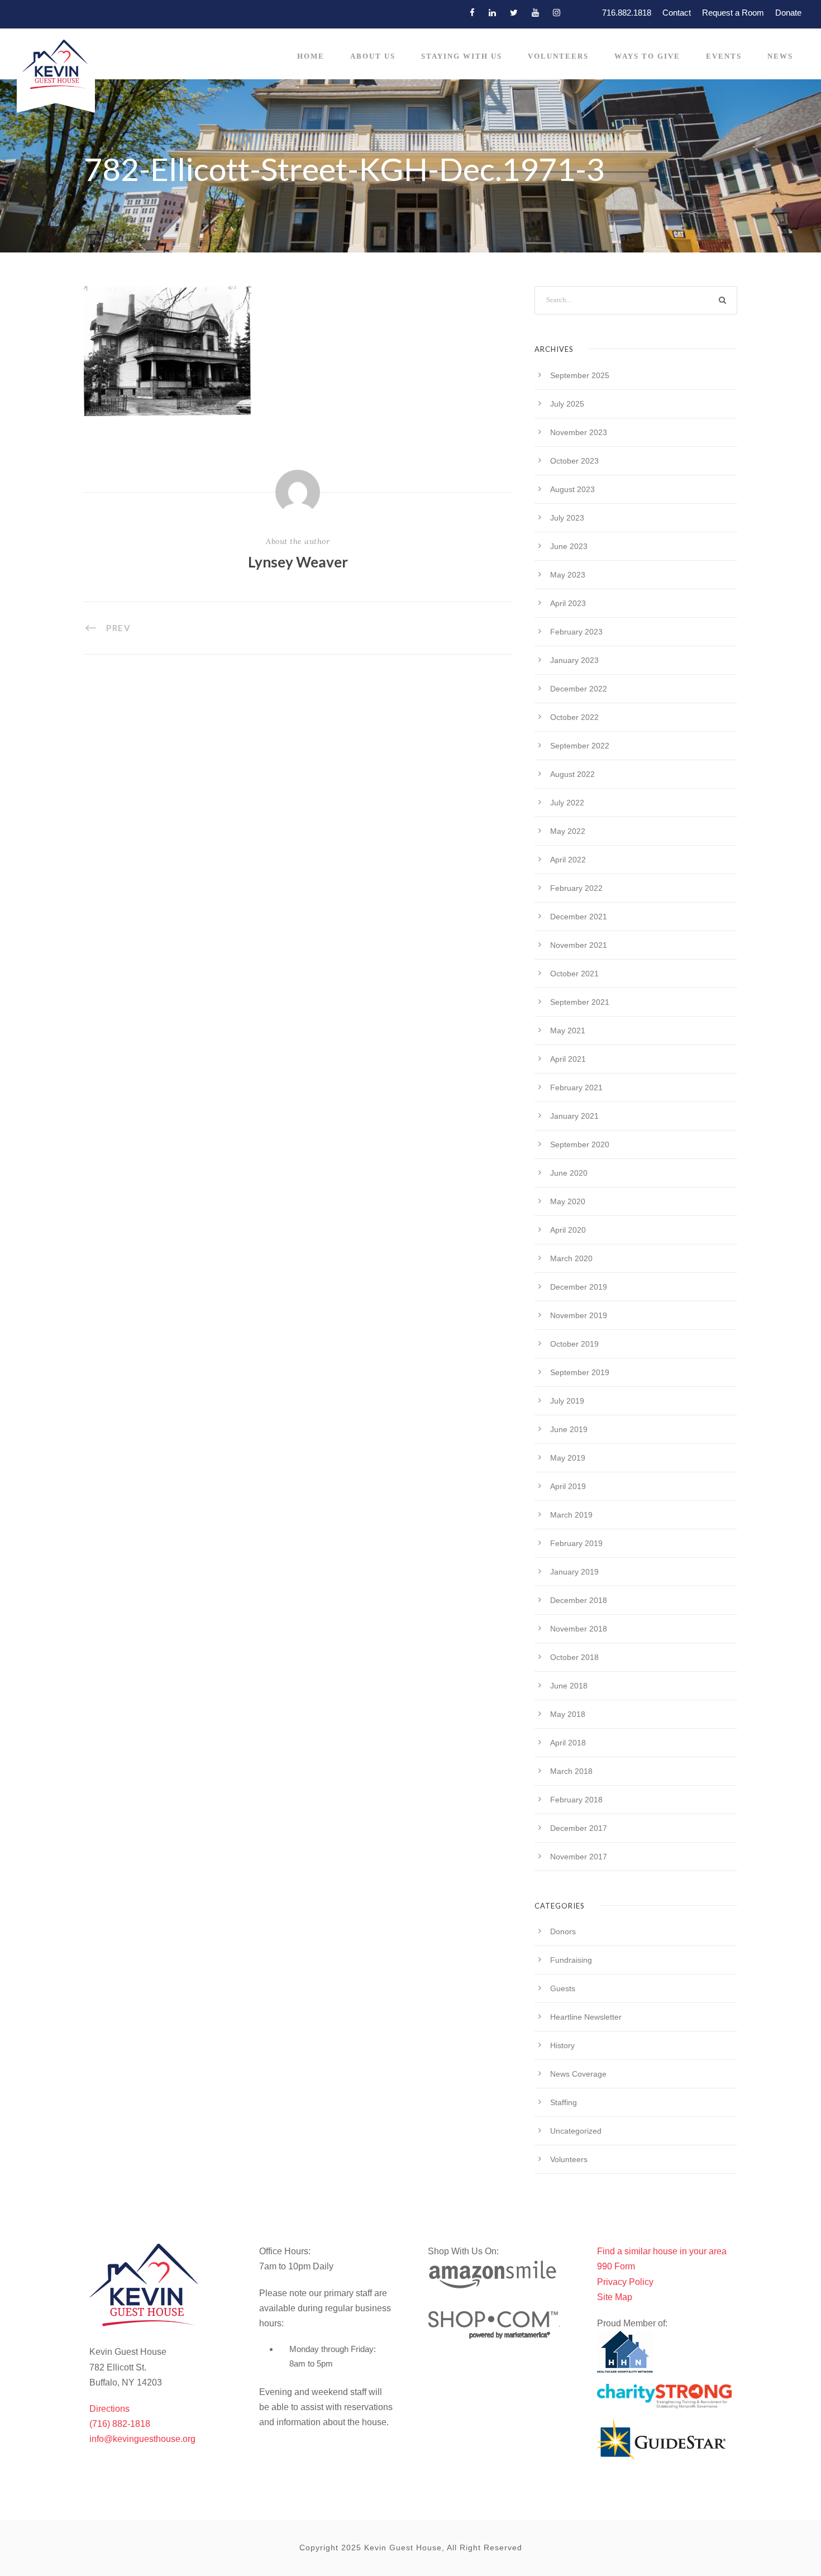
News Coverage (578, 2074)
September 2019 (580, 1372)
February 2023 (576, 632)
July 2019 (567, 1401)
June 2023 (569, 546)
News (780, 56)
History (562, 2045)
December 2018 (579, 1600)
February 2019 (576, 1543)
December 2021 (579, 917)
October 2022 (574, 717)
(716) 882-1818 (120, 2424)
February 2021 (576, 1087)
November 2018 (579, 1629)
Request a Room (733, 13)
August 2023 (572, 489)
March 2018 (571, 1771)
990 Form (616, 2266)
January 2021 (574, 1116)
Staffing (564, 2102)
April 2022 (568, 860)
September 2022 (580, 746)
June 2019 (569, 1429)
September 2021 (580, 1002)
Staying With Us (462, 56)
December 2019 (579, 1287)
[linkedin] (492, 13)
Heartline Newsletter (586, 2017)
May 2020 (568, 1201)
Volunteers (558, 56)
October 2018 (574, 1657)
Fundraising (571, 1960)
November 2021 (579, 945)
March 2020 (571, 1258)
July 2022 (567, 803)
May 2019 (568, 1458)
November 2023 (579, 432)
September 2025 (580, 375)
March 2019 (571, 1515)
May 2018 (568, 1714)
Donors (563, 1931)
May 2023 (568, 575)
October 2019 (574, 1344)
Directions (109, 2409)
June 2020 (569, 1173)
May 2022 (568, 831)
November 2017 (579, 1857)
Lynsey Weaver (298, 562)
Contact (677, 13)
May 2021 (568, 1031)
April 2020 (568, 1230)
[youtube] (535, 13)
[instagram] (557, 13)
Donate (788, 13)
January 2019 (574, 1572)
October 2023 (574, 461)
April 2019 (568, 1486)
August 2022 (572, 774)
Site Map (615, 2297)
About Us (373, 56)
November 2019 (579, 1315)
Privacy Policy (625, 2282)
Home (311, 56)
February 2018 (576, 1800)
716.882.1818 (627, 13)
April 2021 (568, 1059)
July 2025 (567, 404)
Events (724, 56)
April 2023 (568, 603)
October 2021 (574, 974)
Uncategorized (576, 2131)
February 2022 (576, 888)
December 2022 (579, 689)
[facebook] (472, 13)
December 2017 (579, 1828)
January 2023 (574, 660)
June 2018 (569, 1686)
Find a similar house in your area (662, 2251)
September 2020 (580, 1144)
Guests (563, 1988)
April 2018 (568, 1743)
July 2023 (567, 518)
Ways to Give (647, 56)
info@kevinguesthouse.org (142, 2439)
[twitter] (514, 13)
